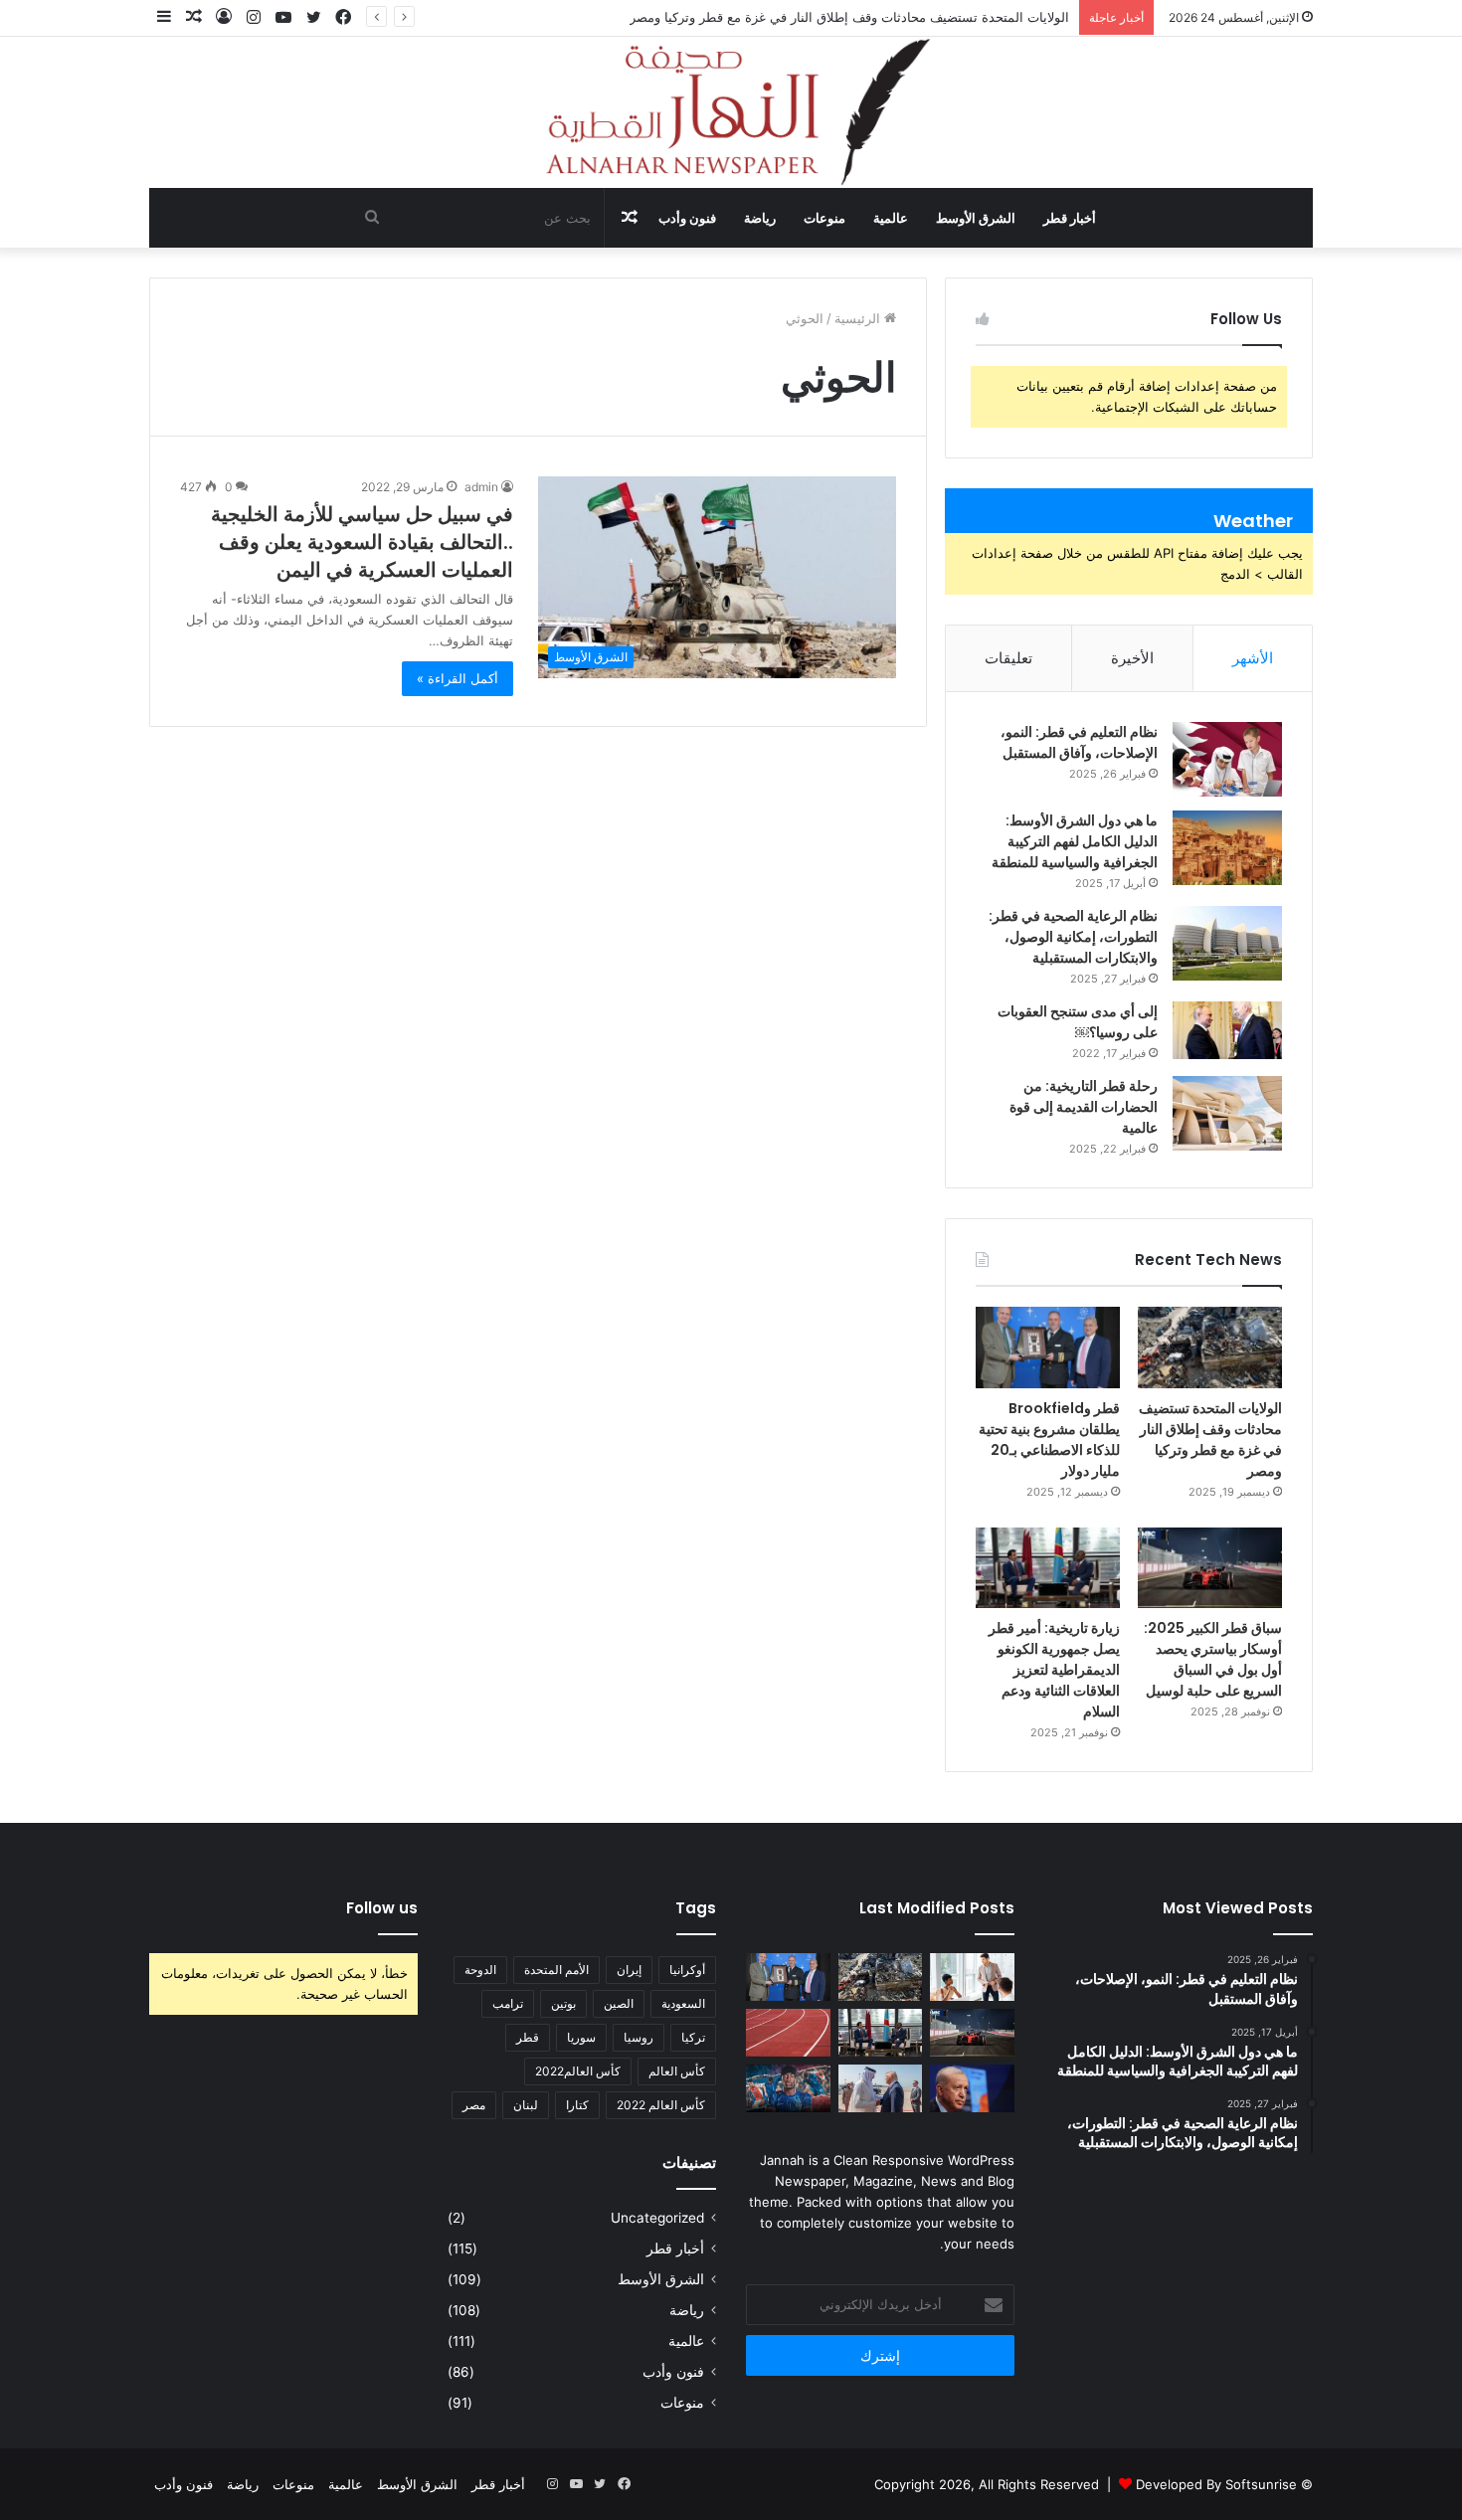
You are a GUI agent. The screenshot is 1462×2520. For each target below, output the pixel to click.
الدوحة (480, 1970)
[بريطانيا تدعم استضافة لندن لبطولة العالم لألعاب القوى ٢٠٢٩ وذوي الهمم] (788, 2033)
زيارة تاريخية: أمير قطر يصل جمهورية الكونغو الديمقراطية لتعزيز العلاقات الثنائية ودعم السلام (1054, 1670)
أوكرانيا (687, 1970)
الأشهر (1253, 658)
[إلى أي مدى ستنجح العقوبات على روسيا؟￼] (1227, 1030)
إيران (629, 1970)
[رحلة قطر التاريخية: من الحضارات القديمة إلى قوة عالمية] (1227, 1113)
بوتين (563, 2003)
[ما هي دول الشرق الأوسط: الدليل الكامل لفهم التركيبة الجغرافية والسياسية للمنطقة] (1227, 848)
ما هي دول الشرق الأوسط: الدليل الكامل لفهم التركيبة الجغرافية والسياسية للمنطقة (1075, 841)
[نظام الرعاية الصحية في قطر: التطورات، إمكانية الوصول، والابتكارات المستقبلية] (1227, 943)
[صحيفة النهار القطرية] (731, 112)
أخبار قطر (1070, 218)
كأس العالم (677, 2071)
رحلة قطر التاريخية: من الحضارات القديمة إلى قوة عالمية (1084, 1107)
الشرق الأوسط (976, 218)
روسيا (639, 2037)
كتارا (577, 2105)
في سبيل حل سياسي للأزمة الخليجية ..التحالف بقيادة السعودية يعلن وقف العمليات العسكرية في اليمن (362, 542)
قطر (528, 2037)
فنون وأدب (687, 218)
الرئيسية (859, 318)
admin (481, 487)
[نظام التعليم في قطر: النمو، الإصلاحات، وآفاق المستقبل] (1227, 759)
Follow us (382, 1908)
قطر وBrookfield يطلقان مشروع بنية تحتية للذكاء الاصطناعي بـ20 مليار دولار (1049, 1440)
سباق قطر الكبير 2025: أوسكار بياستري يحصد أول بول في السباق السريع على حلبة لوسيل (1213, 1659)
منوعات (824, 218)
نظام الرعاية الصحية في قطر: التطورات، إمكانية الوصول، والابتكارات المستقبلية (1073, 937)
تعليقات (1008, 658)
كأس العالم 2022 (661, 2105)
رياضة (760, 218)
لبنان (526, 2105)
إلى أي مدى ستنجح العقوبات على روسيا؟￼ (1078, 1022)
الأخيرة (1132, 658)
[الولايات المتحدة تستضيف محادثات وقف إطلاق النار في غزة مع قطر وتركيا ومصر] (1210, 1348)
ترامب (508, 2003)
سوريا (581, 2037)
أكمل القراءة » (457, 678)
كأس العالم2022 (578, 2071)
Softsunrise (1261, 2484)
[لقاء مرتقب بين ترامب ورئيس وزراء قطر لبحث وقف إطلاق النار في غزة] (881, 2088)
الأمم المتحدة (556, 1970)
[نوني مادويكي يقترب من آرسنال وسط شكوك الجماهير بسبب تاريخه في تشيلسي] (788, 2088)
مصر (474, 2105)
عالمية (891, 218)
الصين (619, 2003)
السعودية (683, 2003)
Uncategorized (657, 2218)
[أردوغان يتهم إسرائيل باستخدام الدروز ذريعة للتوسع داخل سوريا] (972, 2088)
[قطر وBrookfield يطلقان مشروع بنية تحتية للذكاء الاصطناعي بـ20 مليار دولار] (1048, 1348)
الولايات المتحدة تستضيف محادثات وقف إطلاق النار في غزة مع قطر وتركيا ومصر (849, 17)
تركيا (693, 2037)
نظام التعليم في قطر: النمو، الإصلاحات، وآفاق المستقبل (1079, 742)
